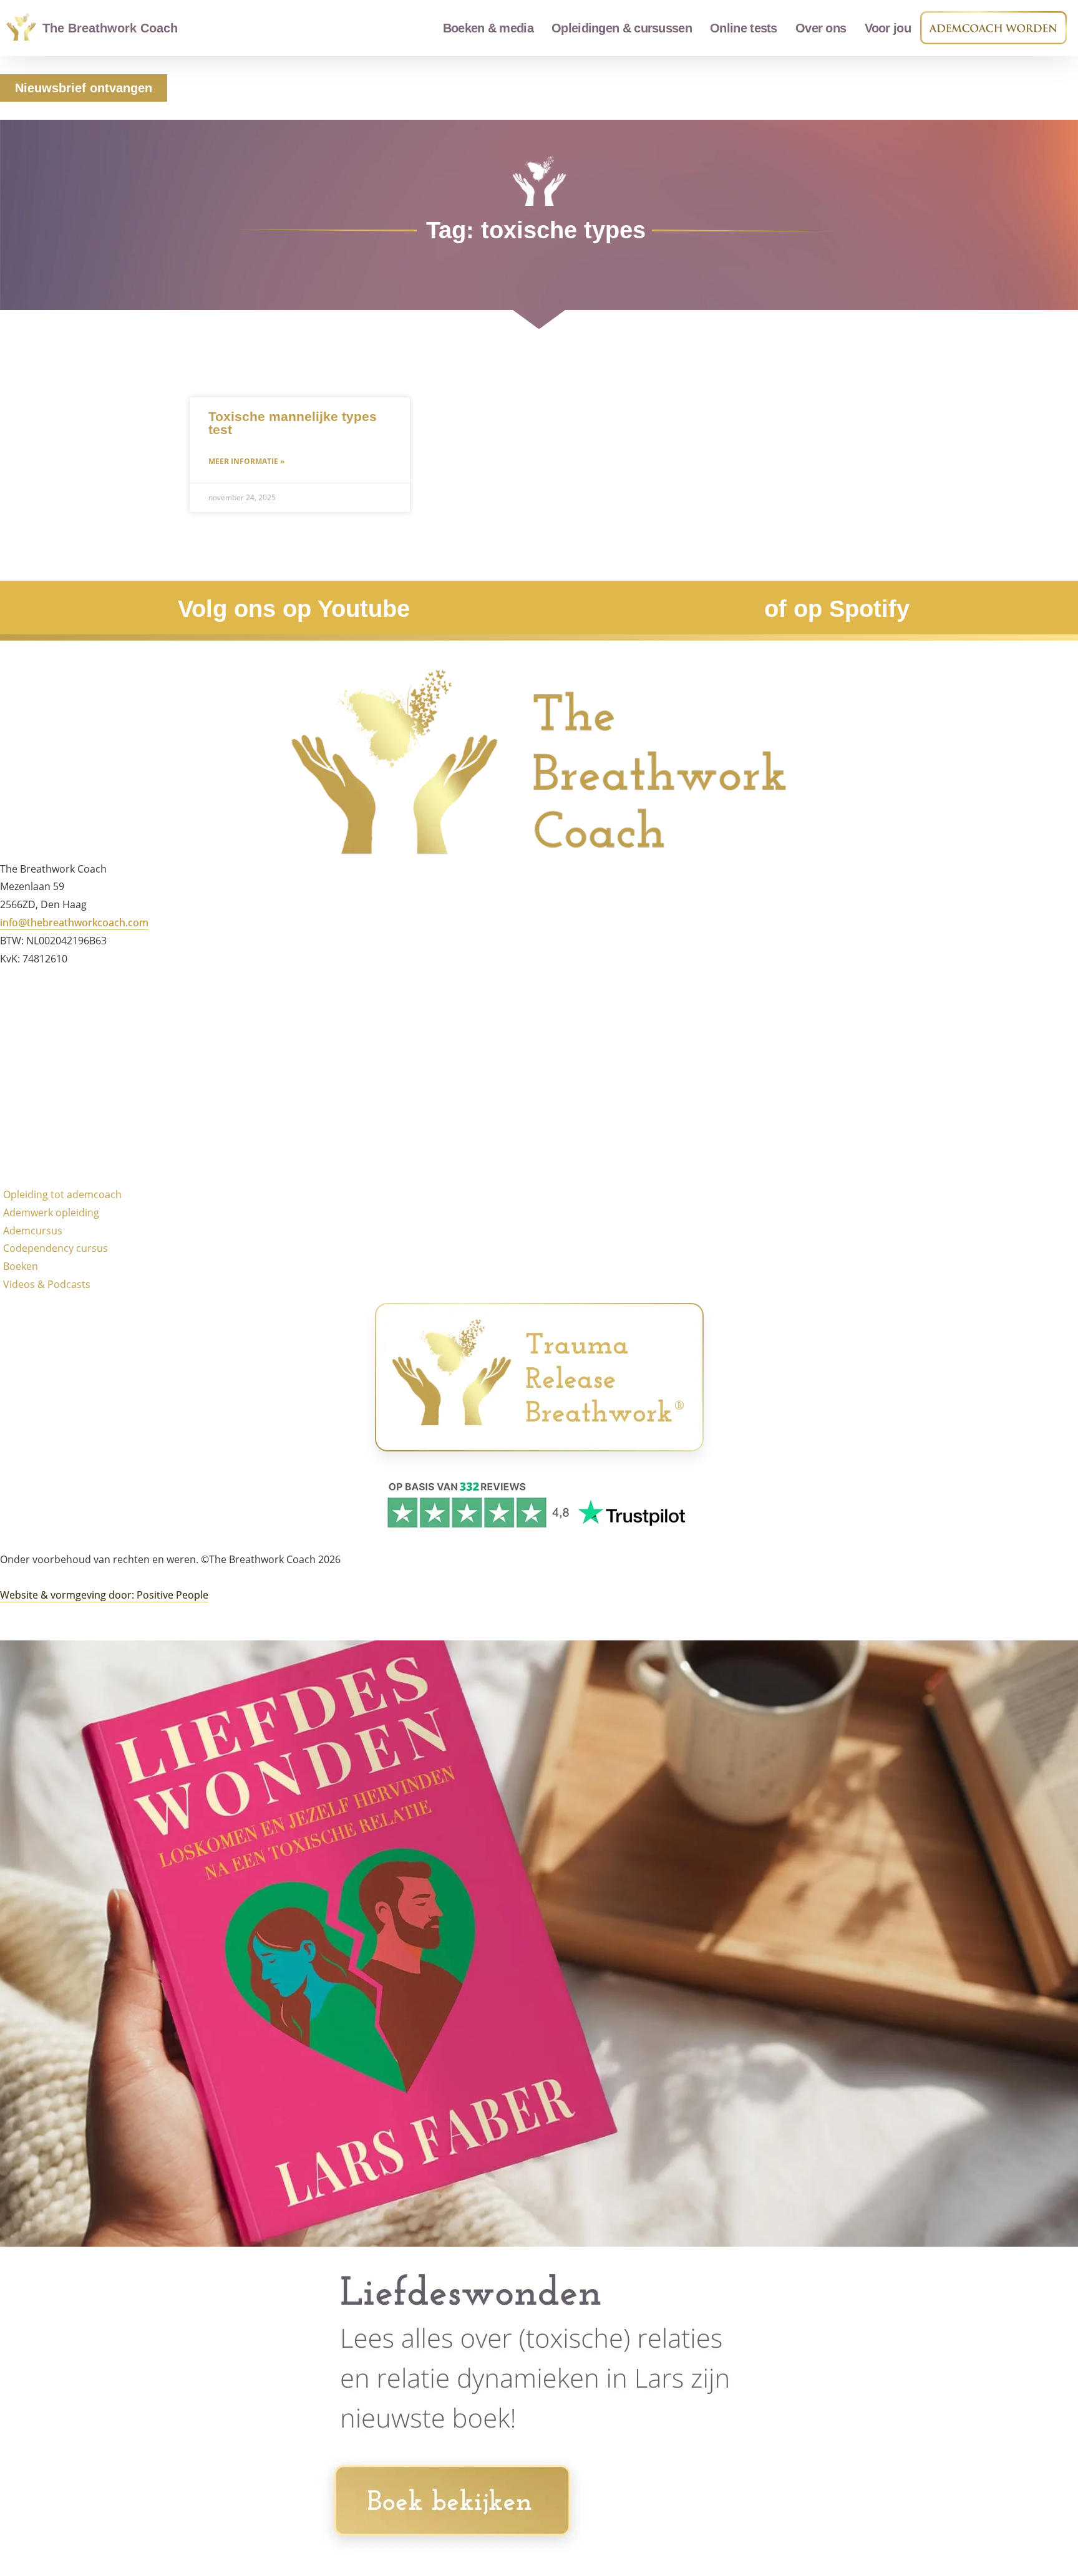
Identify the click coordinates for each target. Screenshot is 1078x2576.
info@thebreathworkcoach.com (74, 922)
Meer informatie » (246, 461)
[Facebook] (16, 1000)
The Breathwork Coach (110, 28)
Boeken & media (488, 28)
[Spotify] (16, 1146)
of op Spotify (837, 609)
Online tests (744, 28)
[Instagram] (16, 1037)
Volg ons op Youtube (294, 609)
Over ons (821, 28)
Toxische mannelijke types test (293, 423)
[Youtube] (16, 1110)
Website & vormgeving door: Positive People (104, 1595)
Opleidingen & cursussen (622, 28)
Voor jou (888, 28)
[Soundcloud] (16, 1073)
